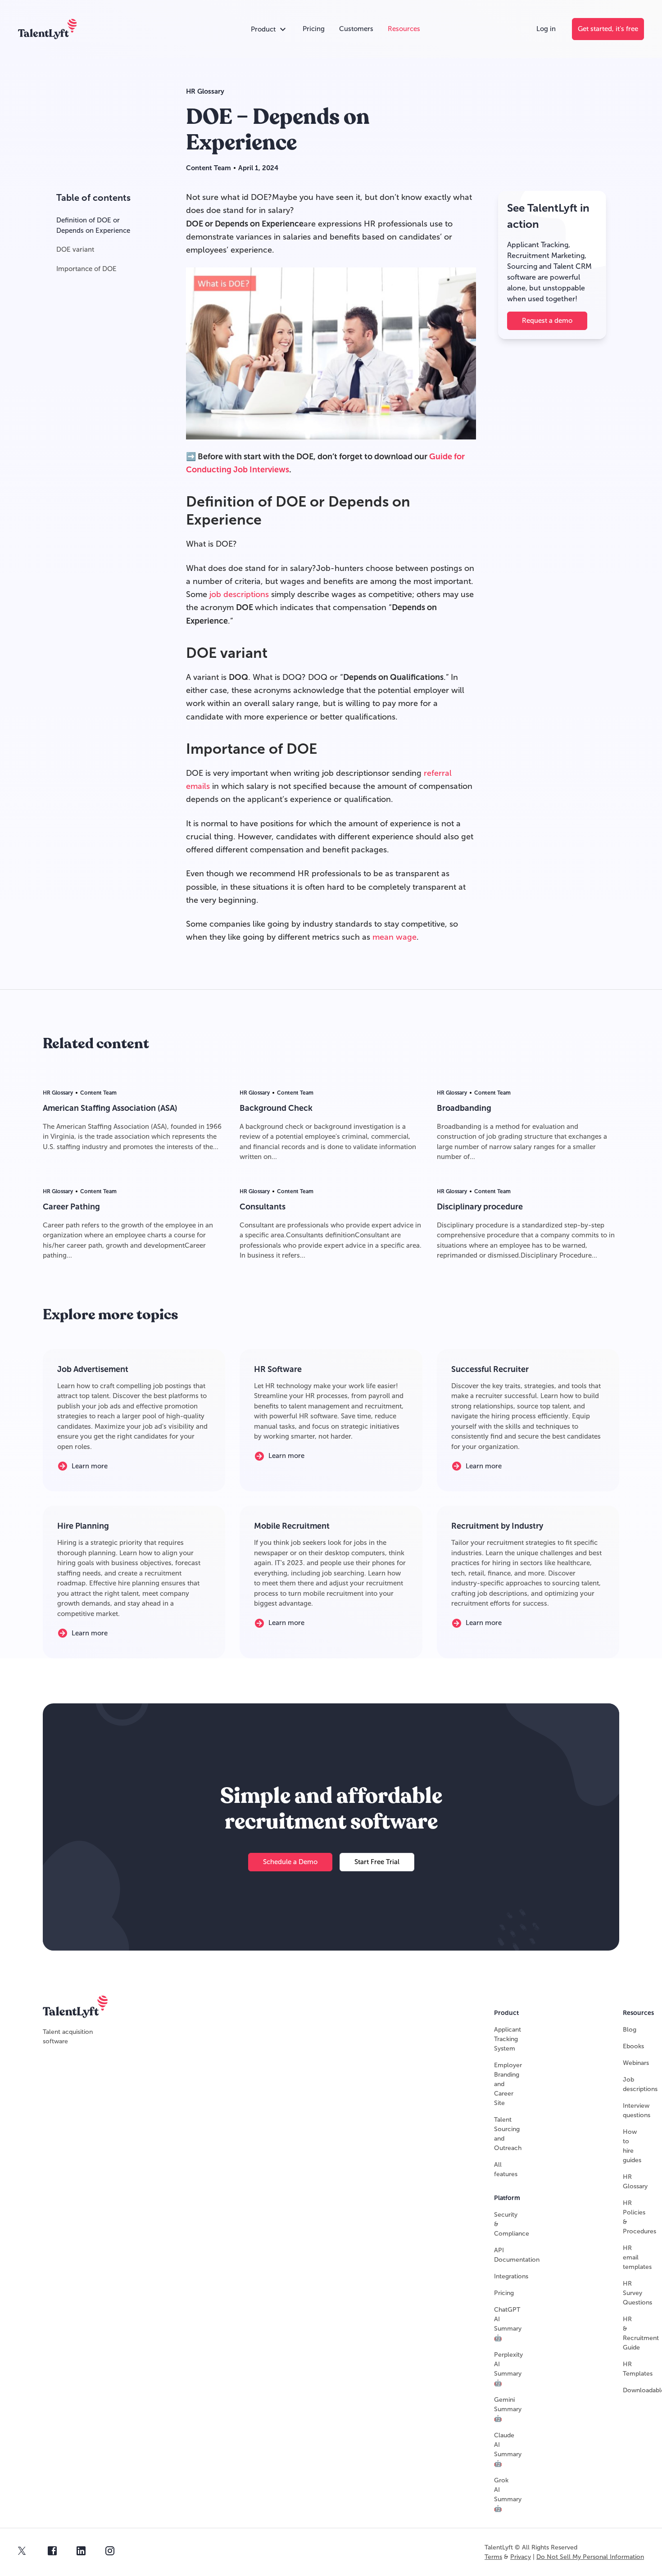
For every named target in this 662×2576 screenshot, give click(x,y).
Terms (493, 2557)
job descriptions (240, 594)
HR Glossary (205, 91)
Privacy (521, 2557)
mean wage (394, 937)
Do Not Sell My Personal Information (590, 2557)
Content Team (209, 168)
